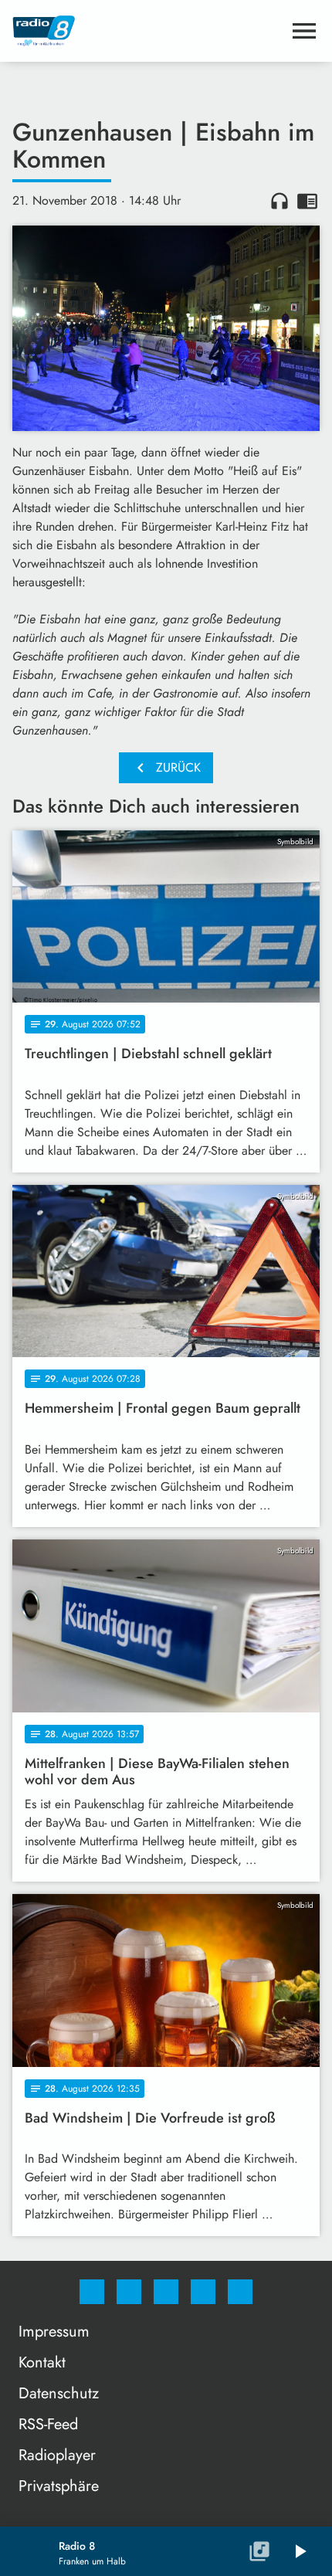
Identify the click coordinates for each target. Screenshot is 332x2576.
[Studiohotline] (203, 2292)
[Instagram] (129, 2292)
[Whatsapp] (166, 2292)
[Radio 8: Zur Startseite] (147, 31)
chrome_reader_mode (307, 201)
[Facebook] (92, 2292)
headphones (279, 201)
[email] (240, 2292)
